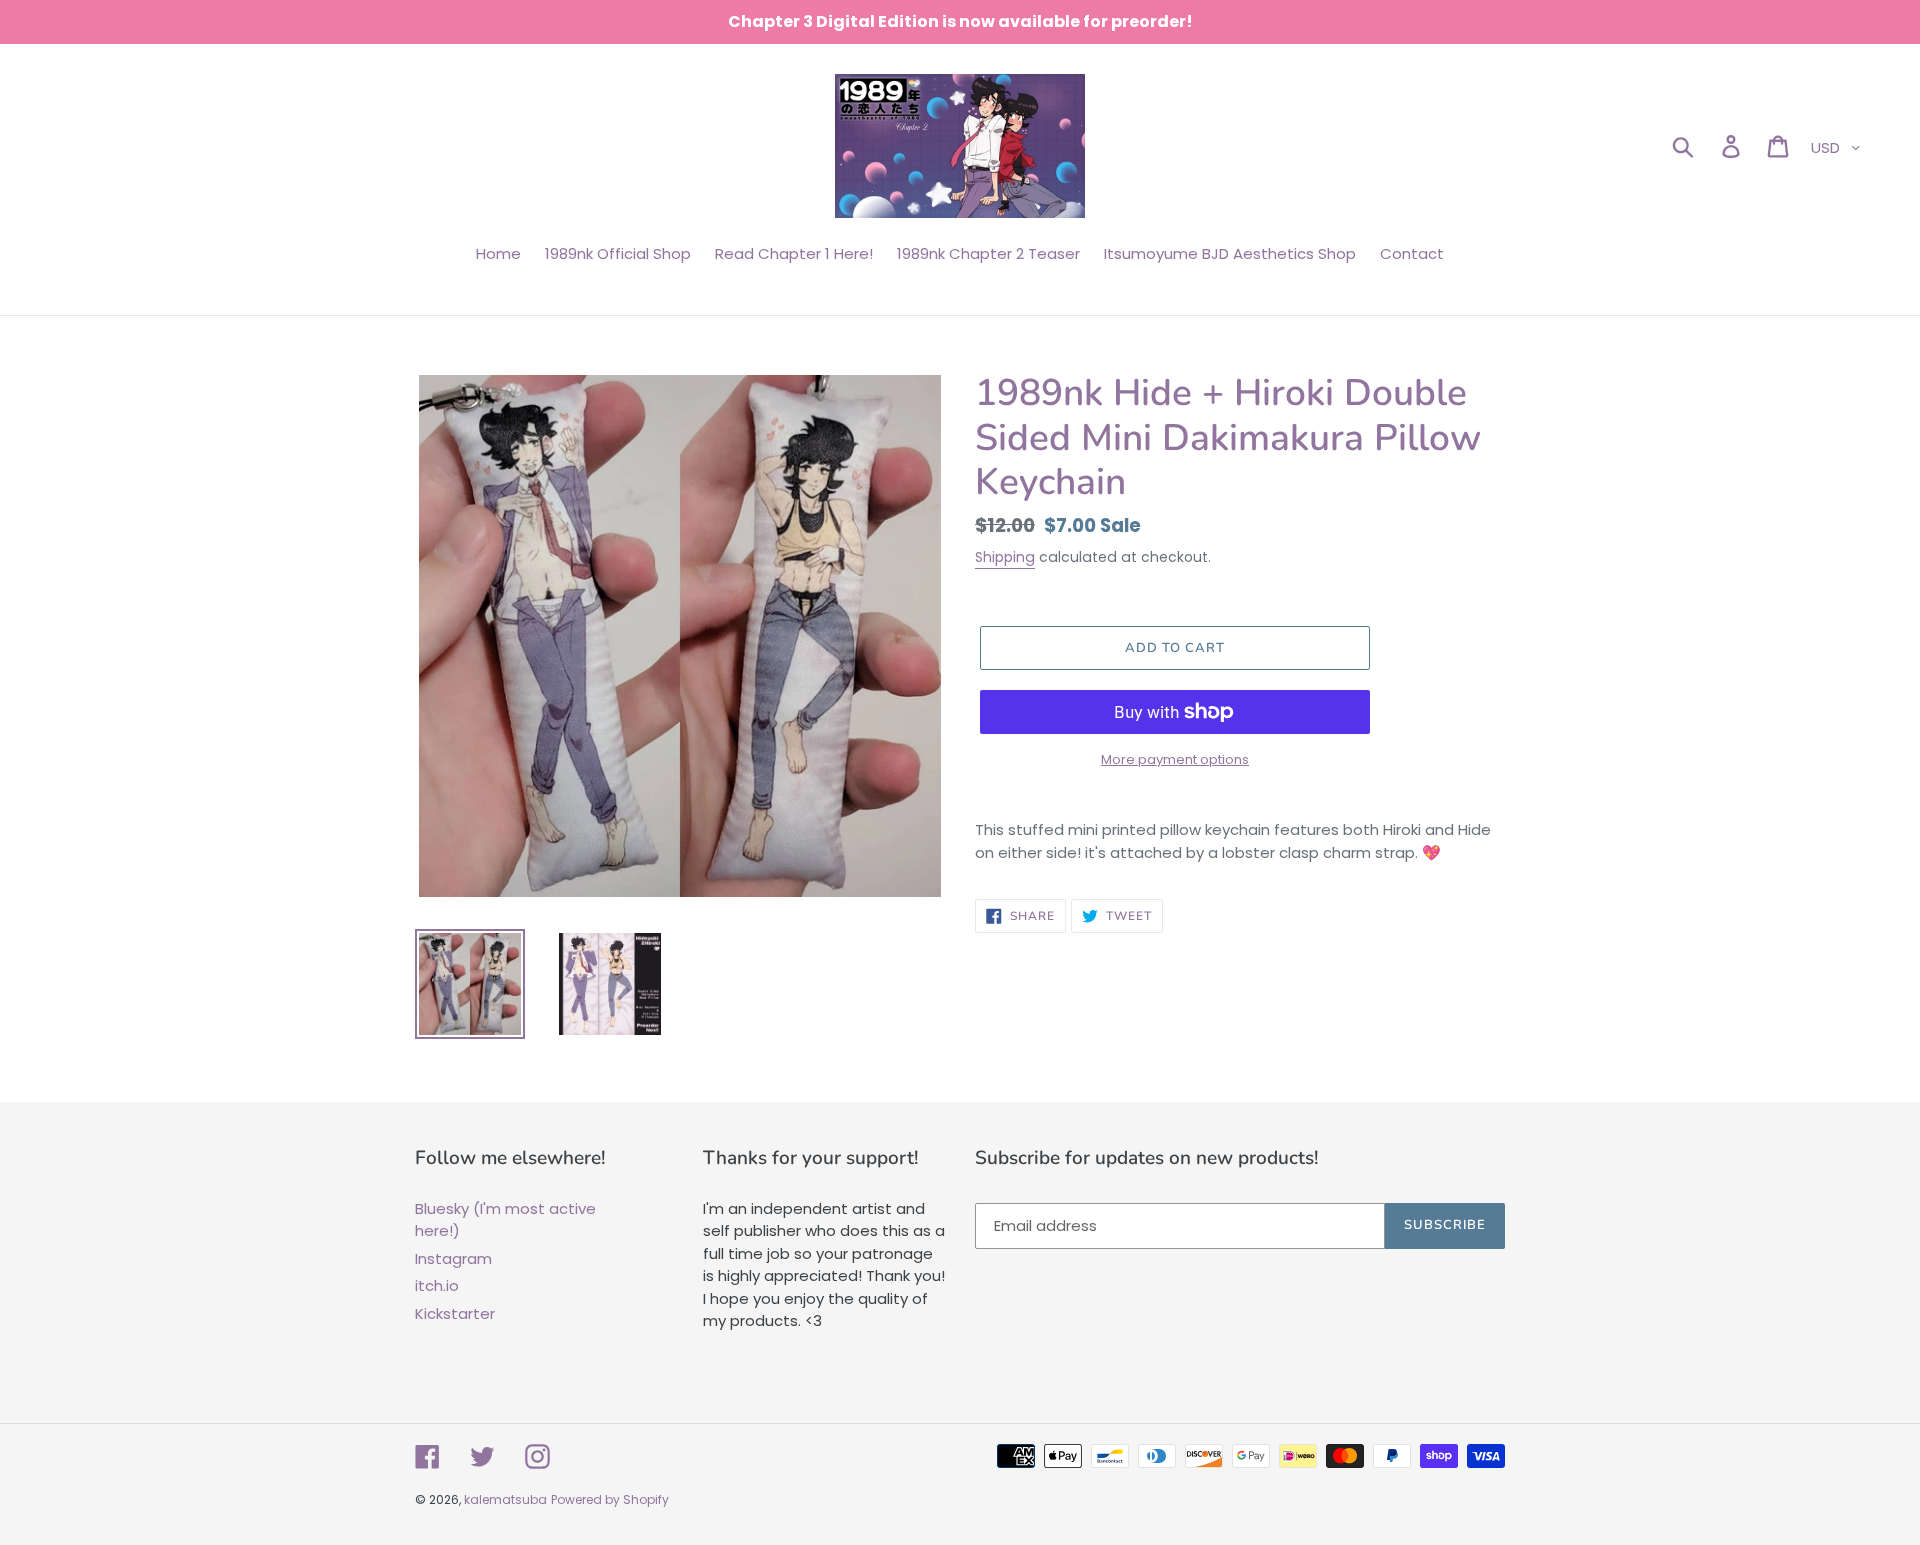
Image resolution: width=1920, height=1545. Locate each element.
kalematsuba (505, 1499)
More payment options (1175, 759)
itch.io (437, 1285)
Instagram (453, 1258)
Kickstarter (455, 1313)
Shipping (1005, 557)
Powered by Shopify (610, 1499)
